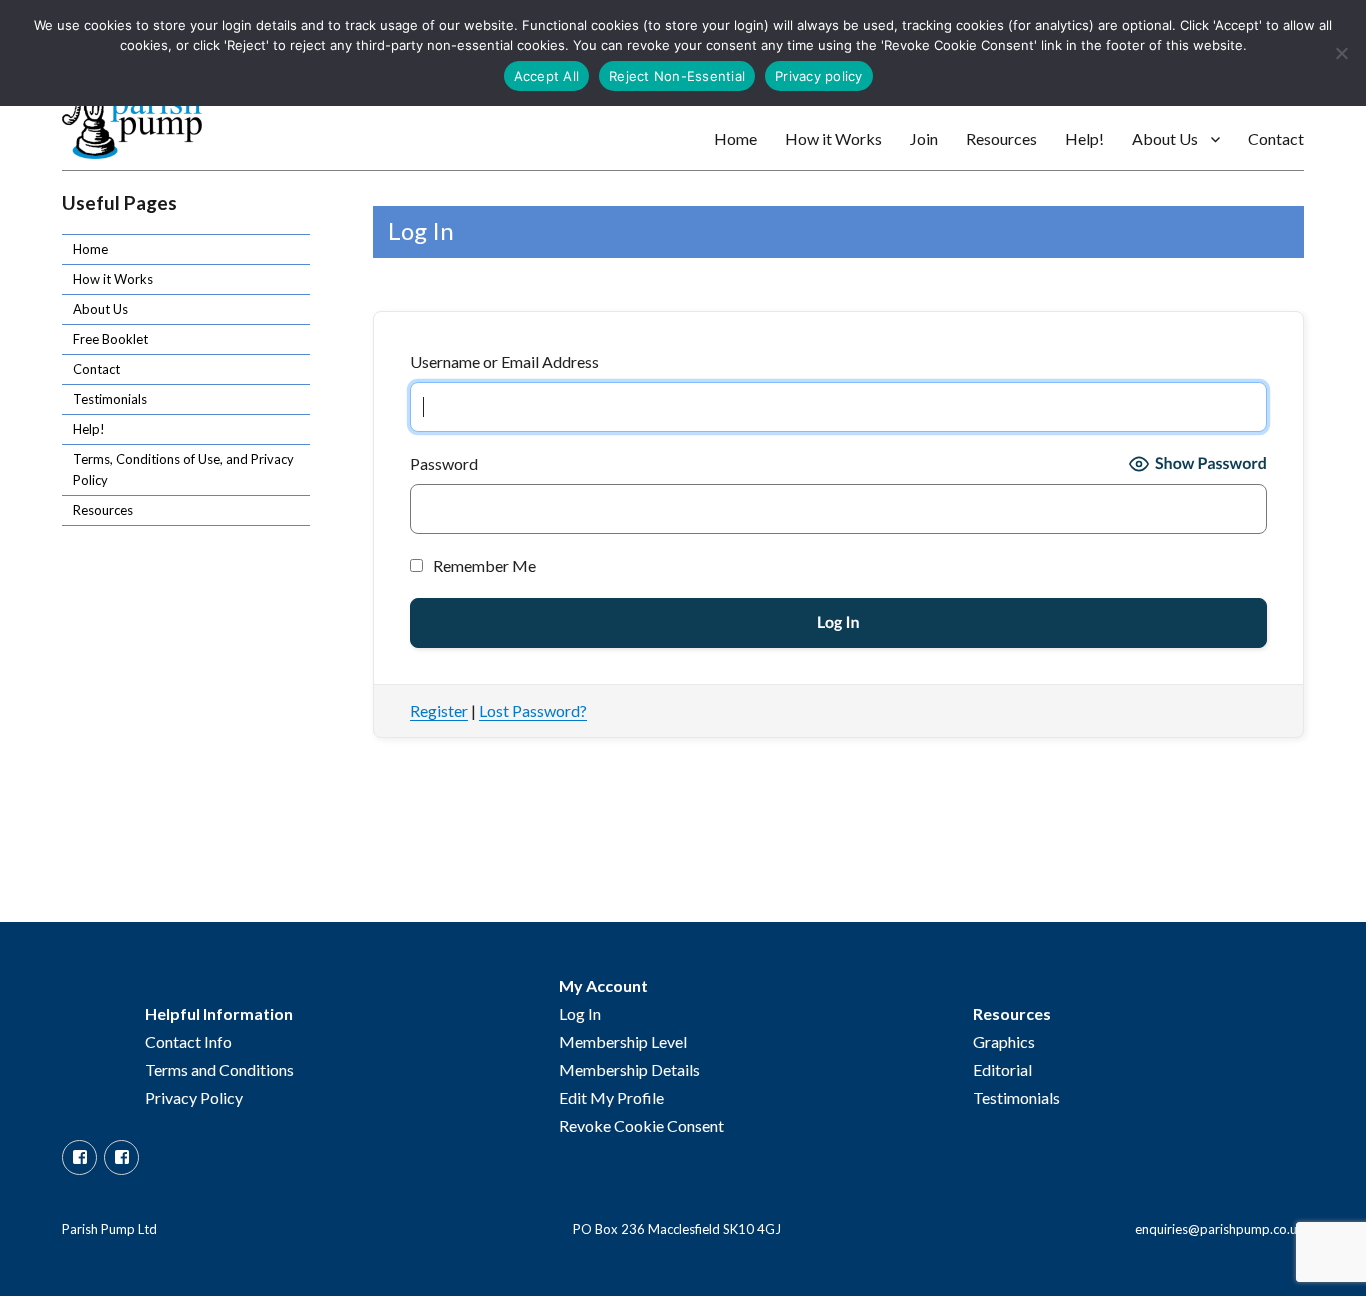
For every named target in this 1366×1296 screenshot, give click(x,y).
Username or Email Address (504, 361)
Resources (1001, 138)
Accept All (547, 76)
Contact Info (188, 1041)
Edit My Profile (611, 1097)
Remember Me (483, 565)
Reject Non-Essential (677, 76)
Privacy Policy (194, 1097)
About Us (1165, 138)
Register (439, 710)
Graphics (1004, 1041)
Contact (1276, 138)
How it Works (833, 138)
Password (444, 463)
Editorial (1002, 1069)
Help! (1084, 138)
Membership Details (629, 1069)
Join (924, 138)
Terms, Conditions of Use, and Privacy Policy (183, 469)
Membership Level (623, 1041)
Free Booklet (110, 339)
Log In (580, 1013)
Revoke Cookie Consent (641, 1125)
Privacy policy (819, 76)
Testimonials (110, 399)
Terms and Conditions (219, 1069)
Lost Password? (533, 710)
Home (735, 138)
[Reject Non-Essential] (1341, 53)
